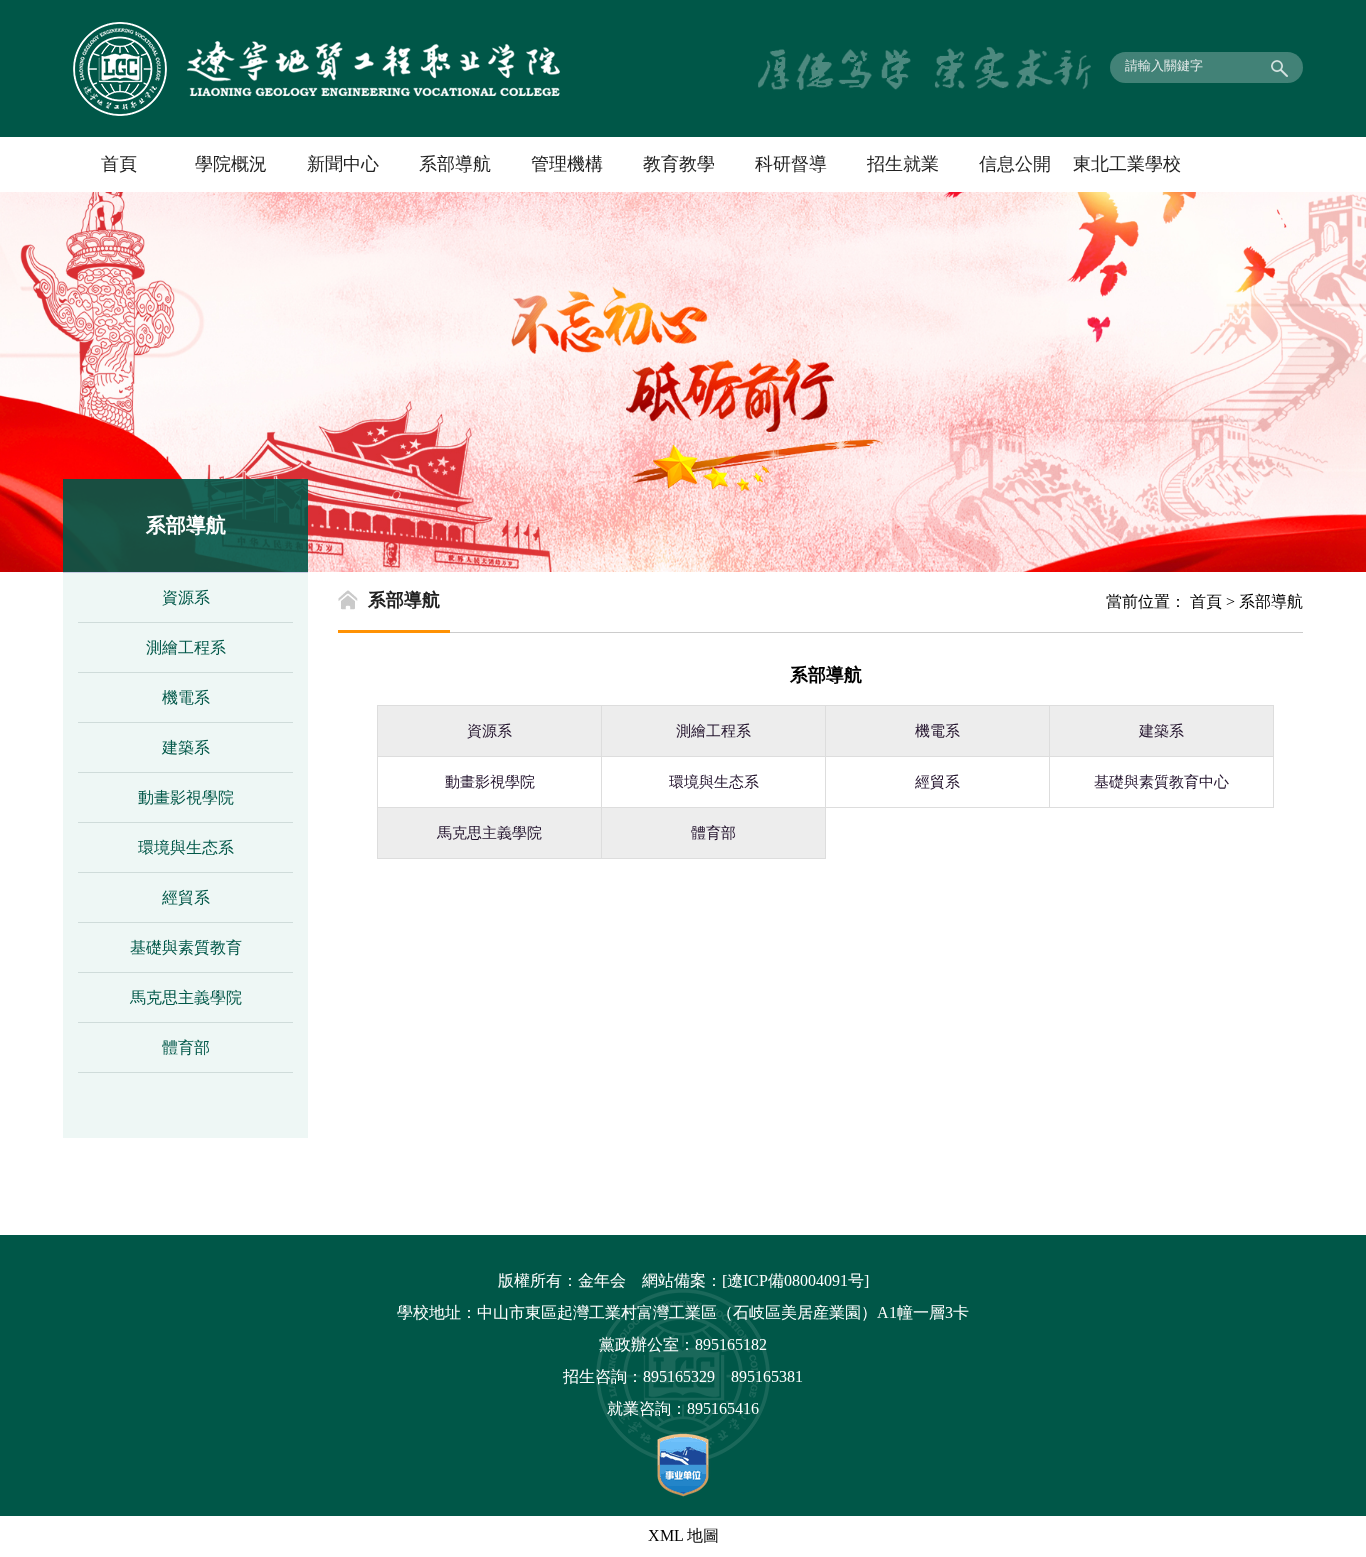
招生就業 (903, 164)
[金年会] (316, 110)
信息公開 (1015, 164)
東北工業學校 (1127, 164)
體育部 (186, 1047)
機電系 (186, 697)
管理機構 (567, 164)
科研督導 (791, 164)
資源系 (186, 597)
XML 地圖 (683, 1535)
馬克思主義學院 (186, 997)
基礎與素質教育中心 (1161, 782)
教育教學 (679, 164)
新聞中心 (343, 164)
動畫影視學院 (186, 797)
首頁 (119, 164)
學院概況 (231, 164)
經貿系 (186, 897)
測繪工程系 (186, 647)
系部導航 (455, 164)
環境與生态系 (186, 847)
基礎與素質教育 (186, 947)
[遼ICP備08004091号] (795, 1280)
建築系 (186, 747)
